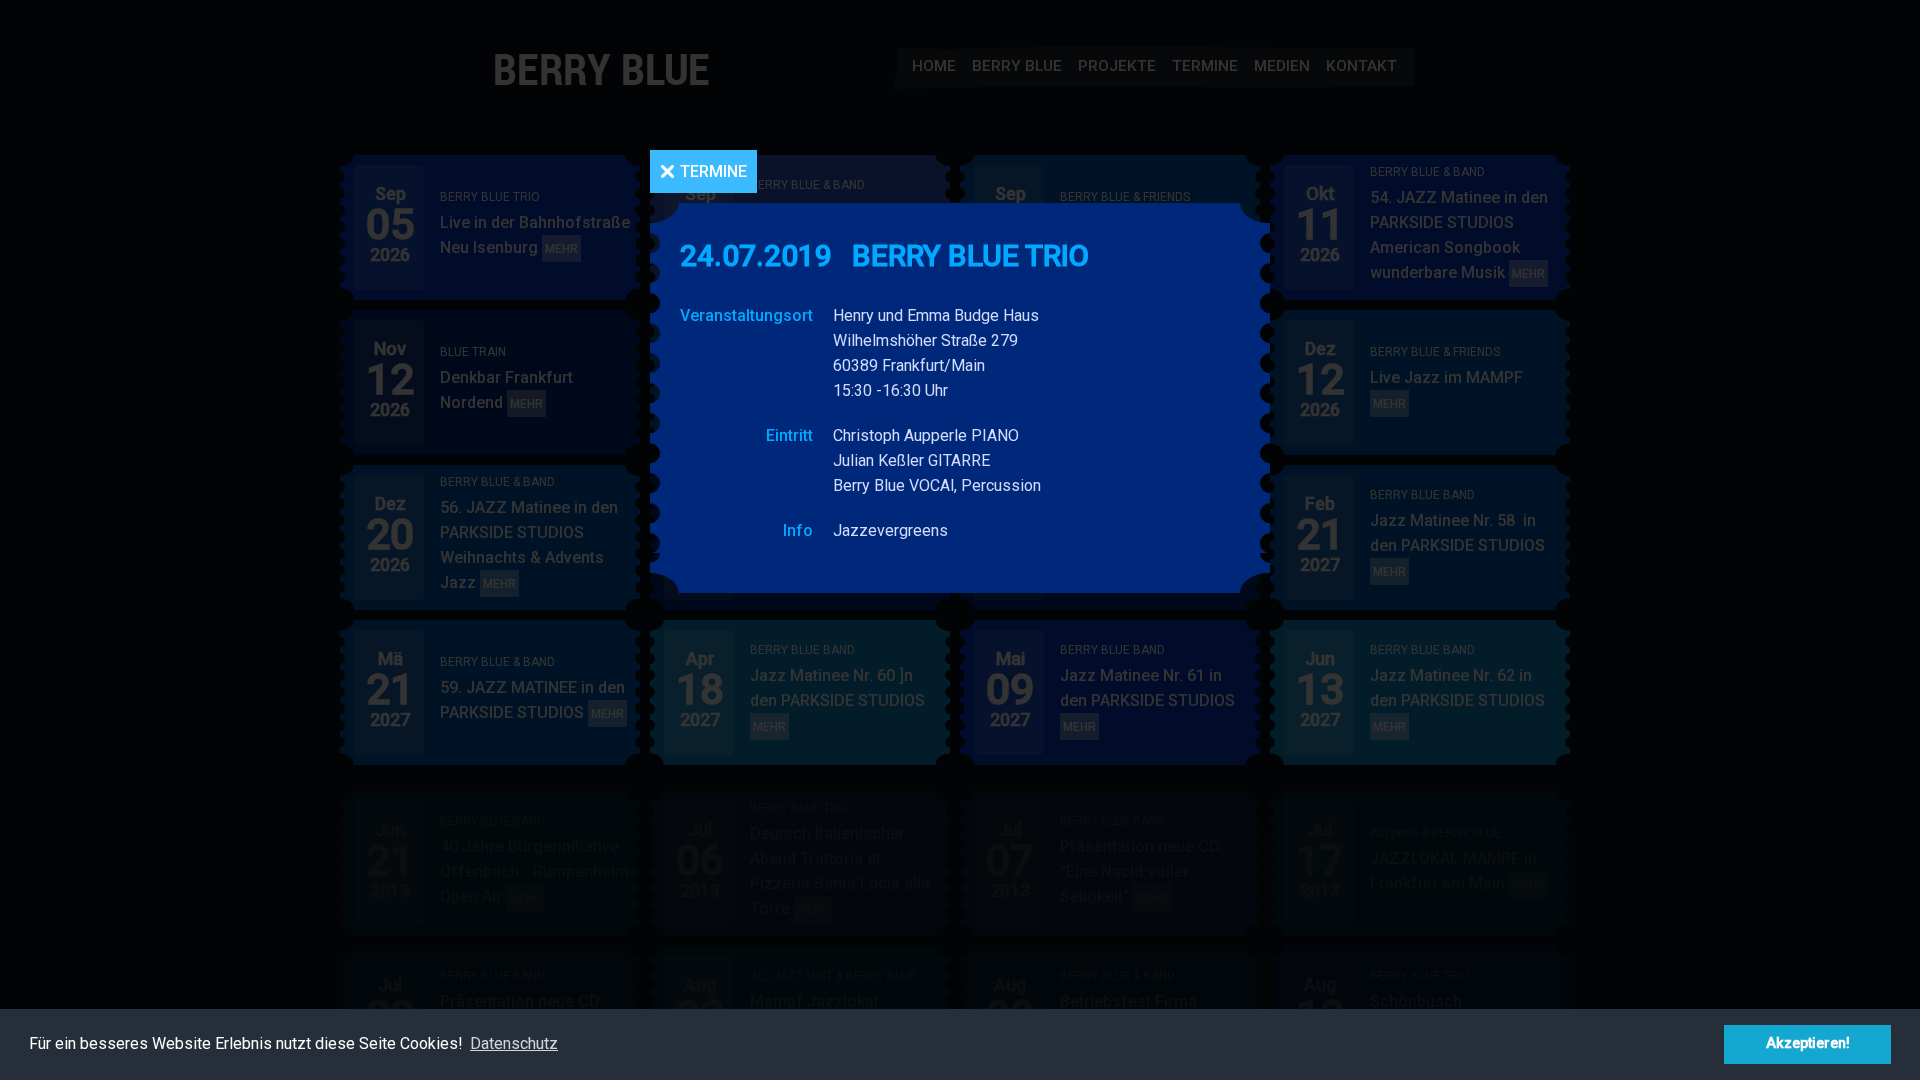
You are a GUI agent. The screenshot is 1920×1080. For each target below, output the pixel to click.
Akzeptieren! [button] (1808, 1043)
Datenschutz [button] (514, 1043)
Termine (713, 171)
